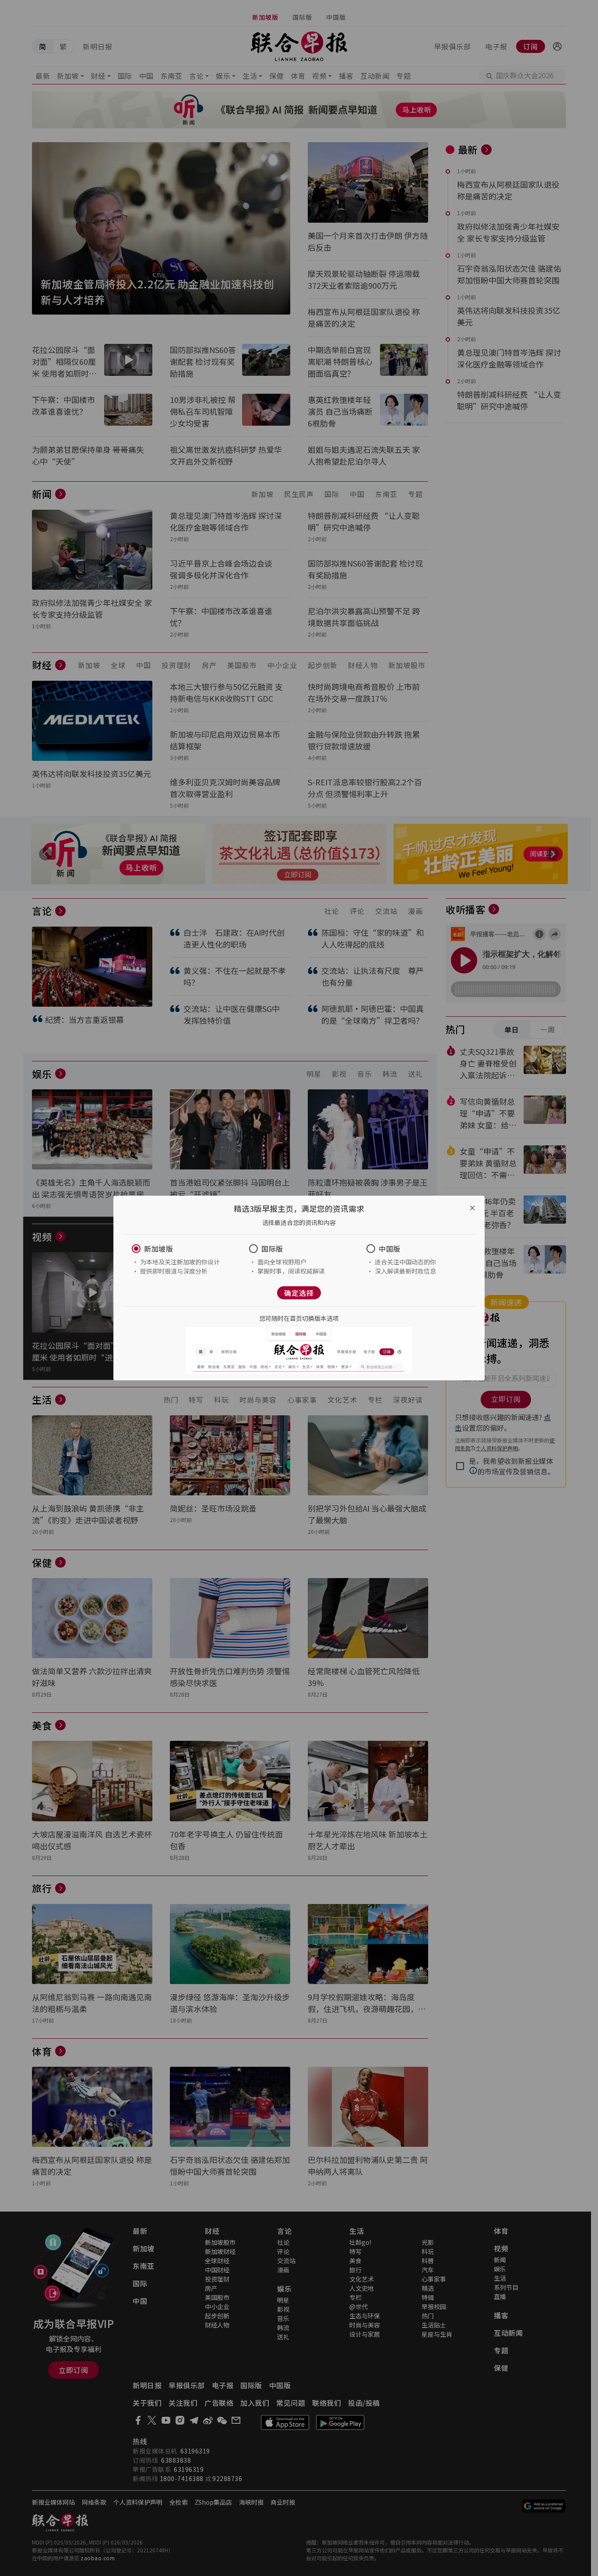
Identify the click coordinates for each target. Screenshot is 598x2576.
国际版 (272, 1249)
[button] (182, 1249)
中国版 (390, 1249)
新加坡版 (158, 1249)
